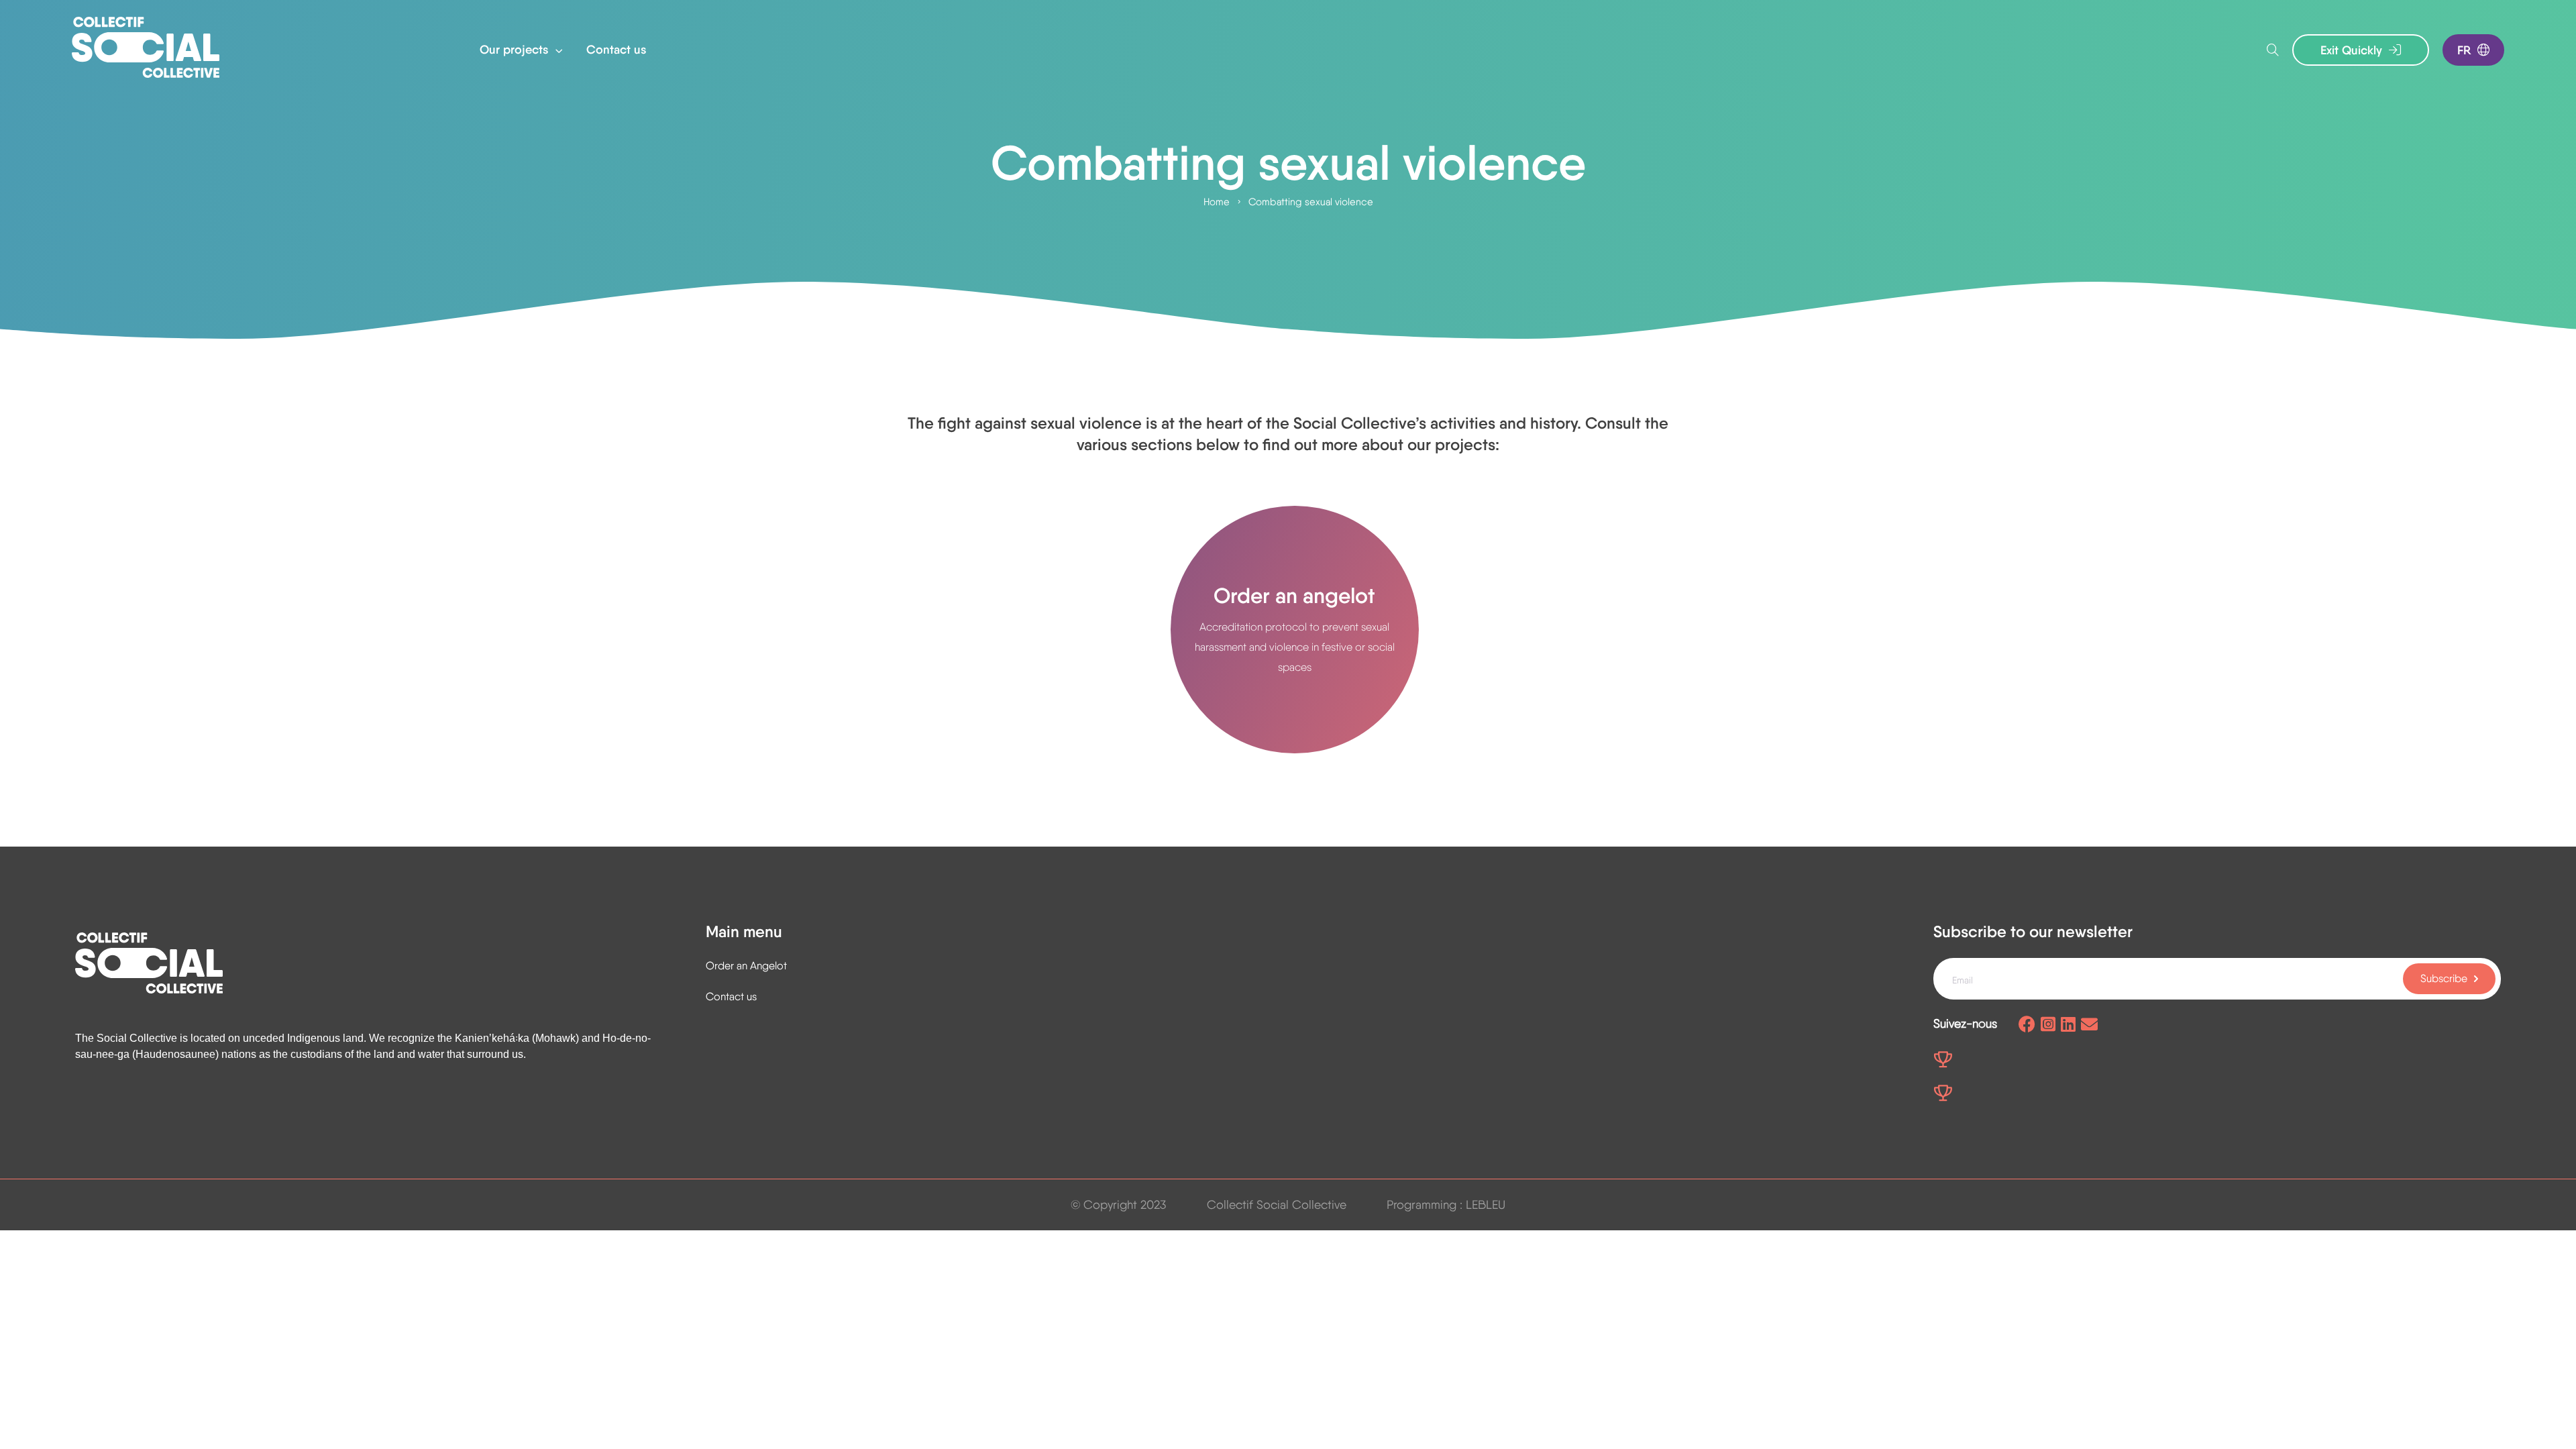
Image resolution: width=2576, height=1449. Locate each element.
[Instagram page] (2048, 1025)
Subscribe (2444, 978)
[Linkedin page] (2068, 1025)
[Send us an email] (2089, 1025)
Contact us (616, 50)
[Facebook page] (2027, 1025)
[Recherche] (2273, 50)
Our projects (516, 50)
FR (2464, 50)
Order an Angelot (746, 966)
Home (1217, 202)
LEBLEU (1486, 1204)
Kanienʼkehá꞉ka (492, 1038)
